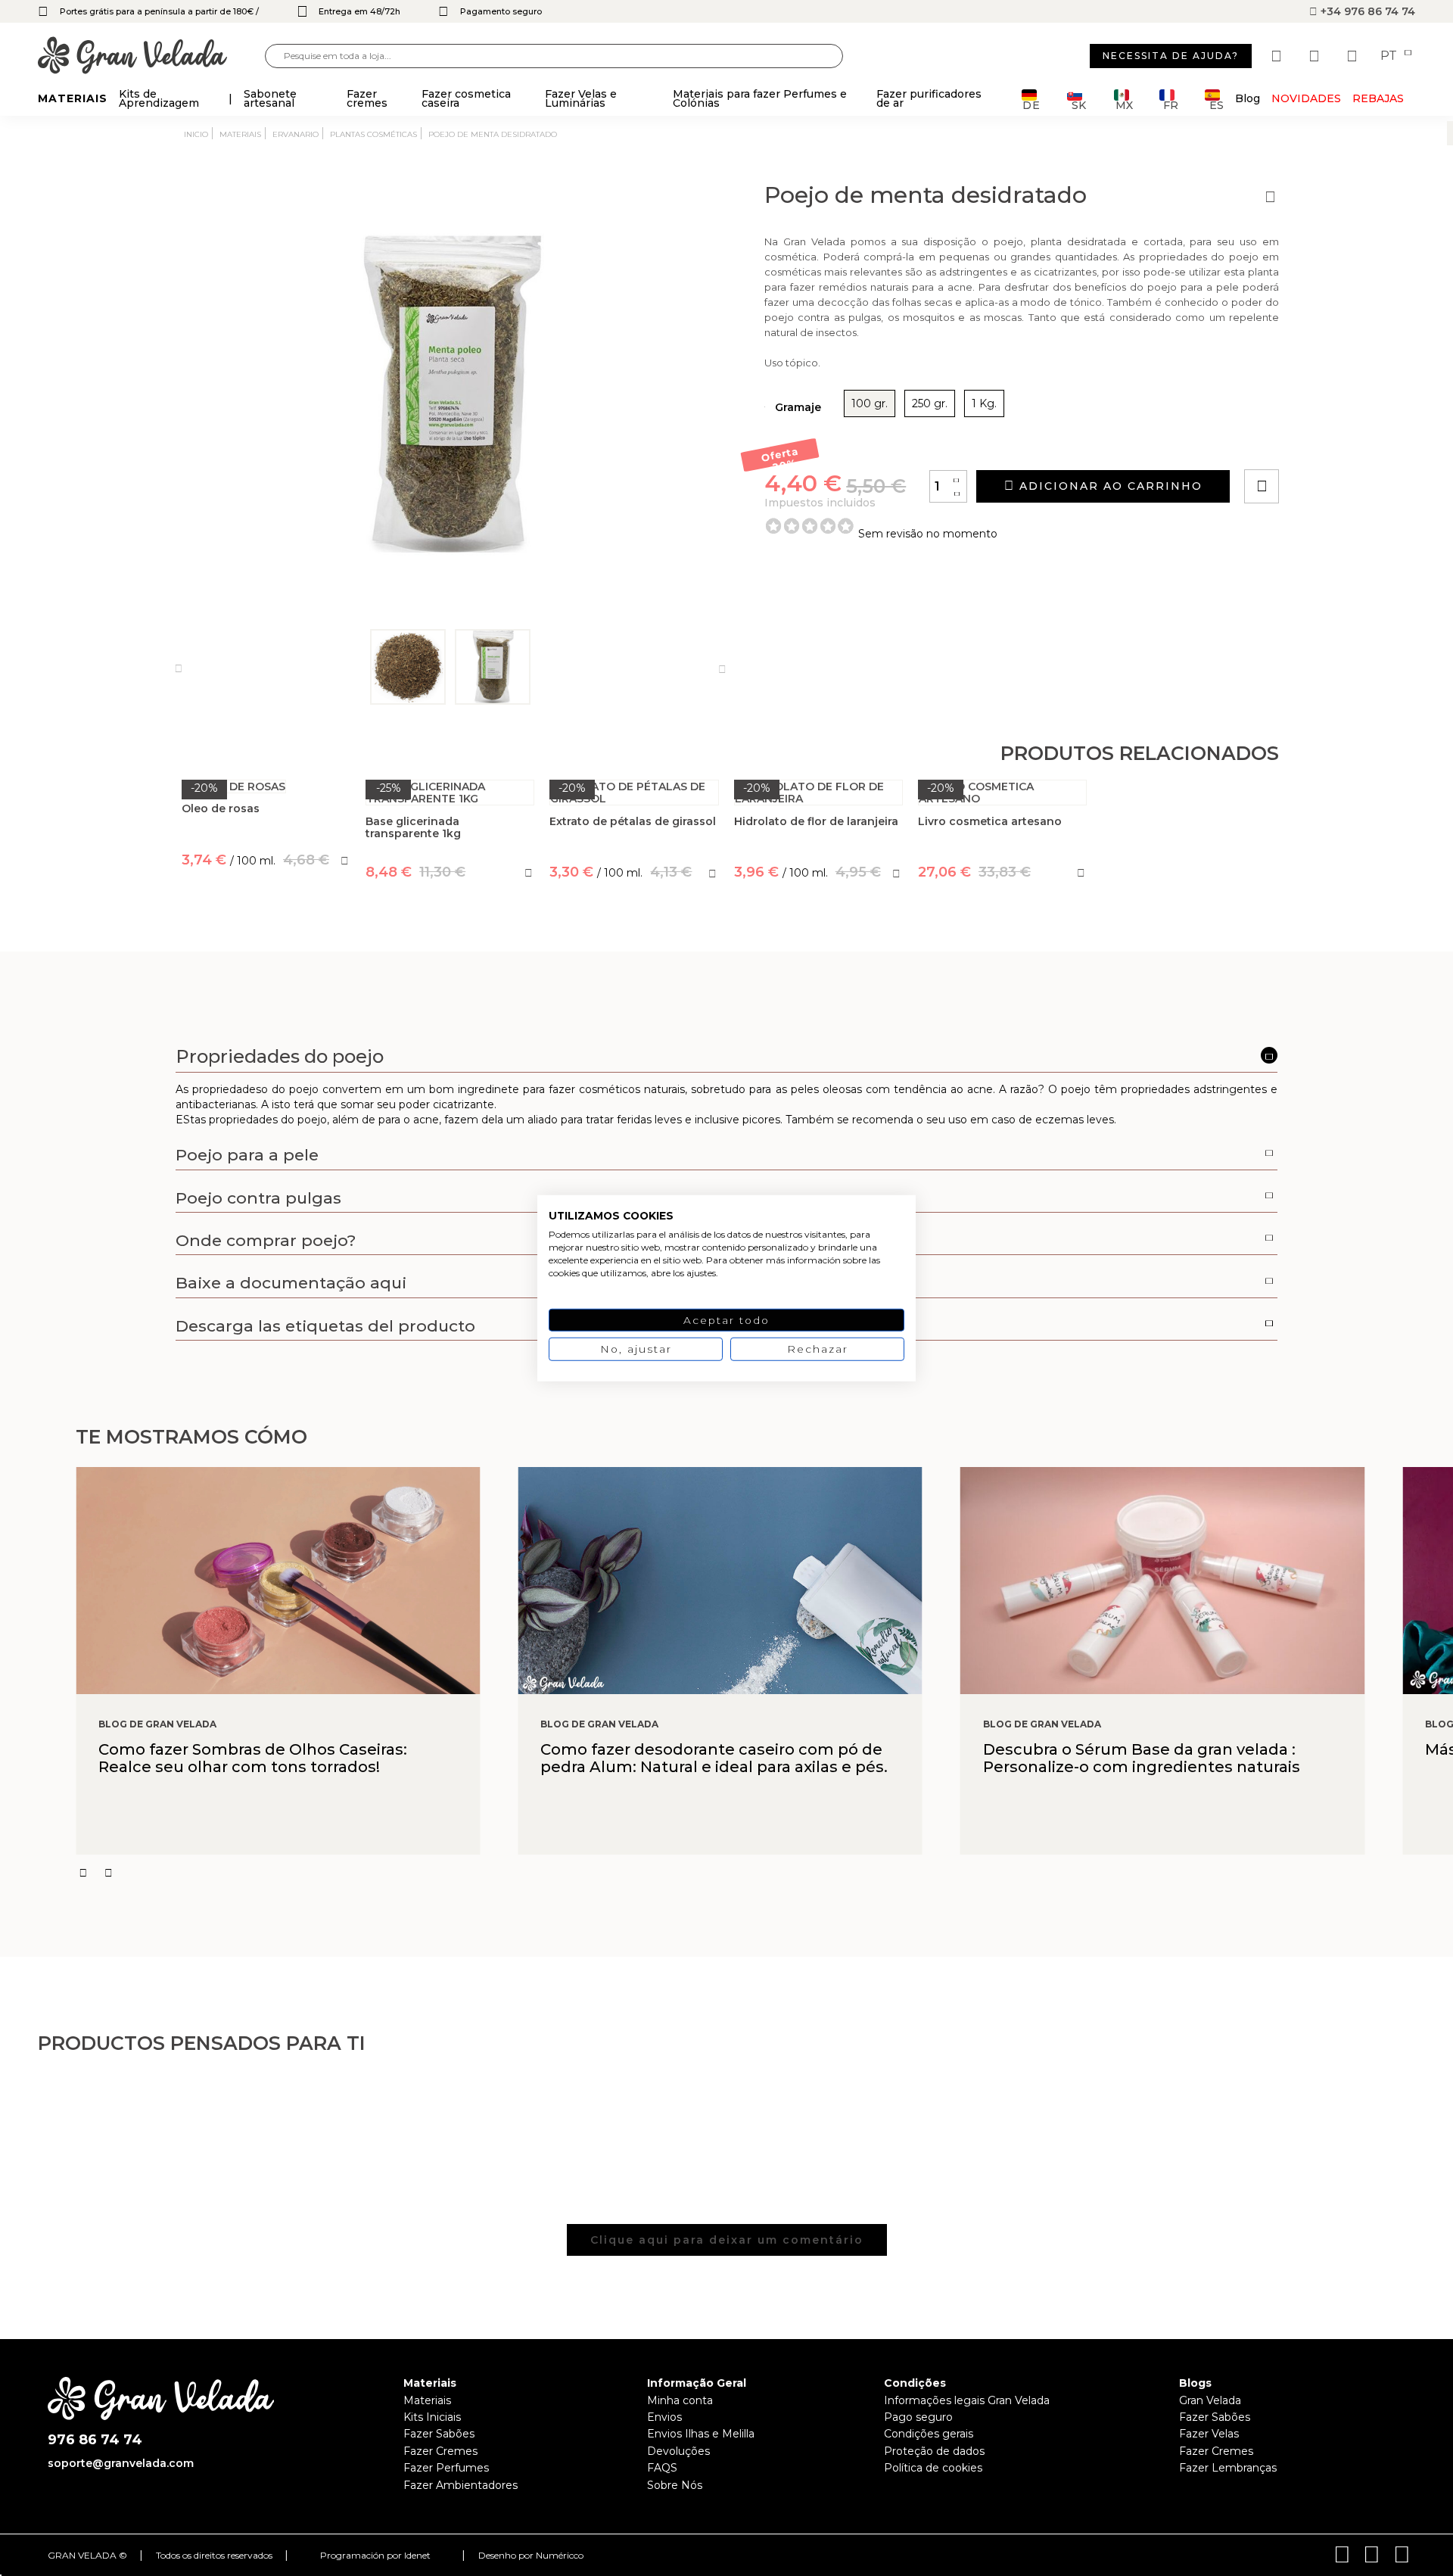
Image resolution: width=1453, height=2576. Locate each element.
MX (1124, 104)
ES (1217, 104)
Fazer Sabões (439, 2434)
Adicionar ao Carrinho (1109, 486)
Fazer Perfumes (446, 2468)
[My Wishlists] (1278, 56)
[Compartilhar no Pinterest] (1353, 443)
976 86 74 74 (95, 2440)
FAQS (662, 2468)
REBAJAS (1378, 98)
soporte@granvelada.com (121, 2463)
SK (1079, 104)
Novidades (1306, 98)
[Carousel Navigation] (764, 1873)
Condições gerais (929, 2434)
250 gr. (930, 403)
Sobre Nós (675, 2485)
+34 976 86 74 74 (1366, 11)
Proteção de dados (934, 2451)
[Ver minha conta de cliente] (1316, 56)
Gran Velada (1210, 2400)
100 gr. (870, 403)
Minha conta (680, 2400)
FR (1171, 104)
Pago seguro (918, 2417)
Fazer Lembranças (1228, 2468)
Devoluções (678, 2451)
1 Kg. (984, 403)
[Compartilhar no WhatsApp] (1319, 443)
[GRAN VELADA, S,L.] (151, 56)
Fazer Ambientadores (460, 2485)
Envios (664, 2417)
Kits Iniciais (432, 2417)
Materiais (427, 2400)
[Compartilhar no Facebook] (1336, 443)
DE (1031, 104)
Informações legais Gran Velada (967, 2400)
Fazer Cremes (440, 2451)
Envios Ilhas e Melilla (701, 2434)
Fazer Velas (1209, 2434)
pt (1390, 56)
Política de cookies (933, 2468)
